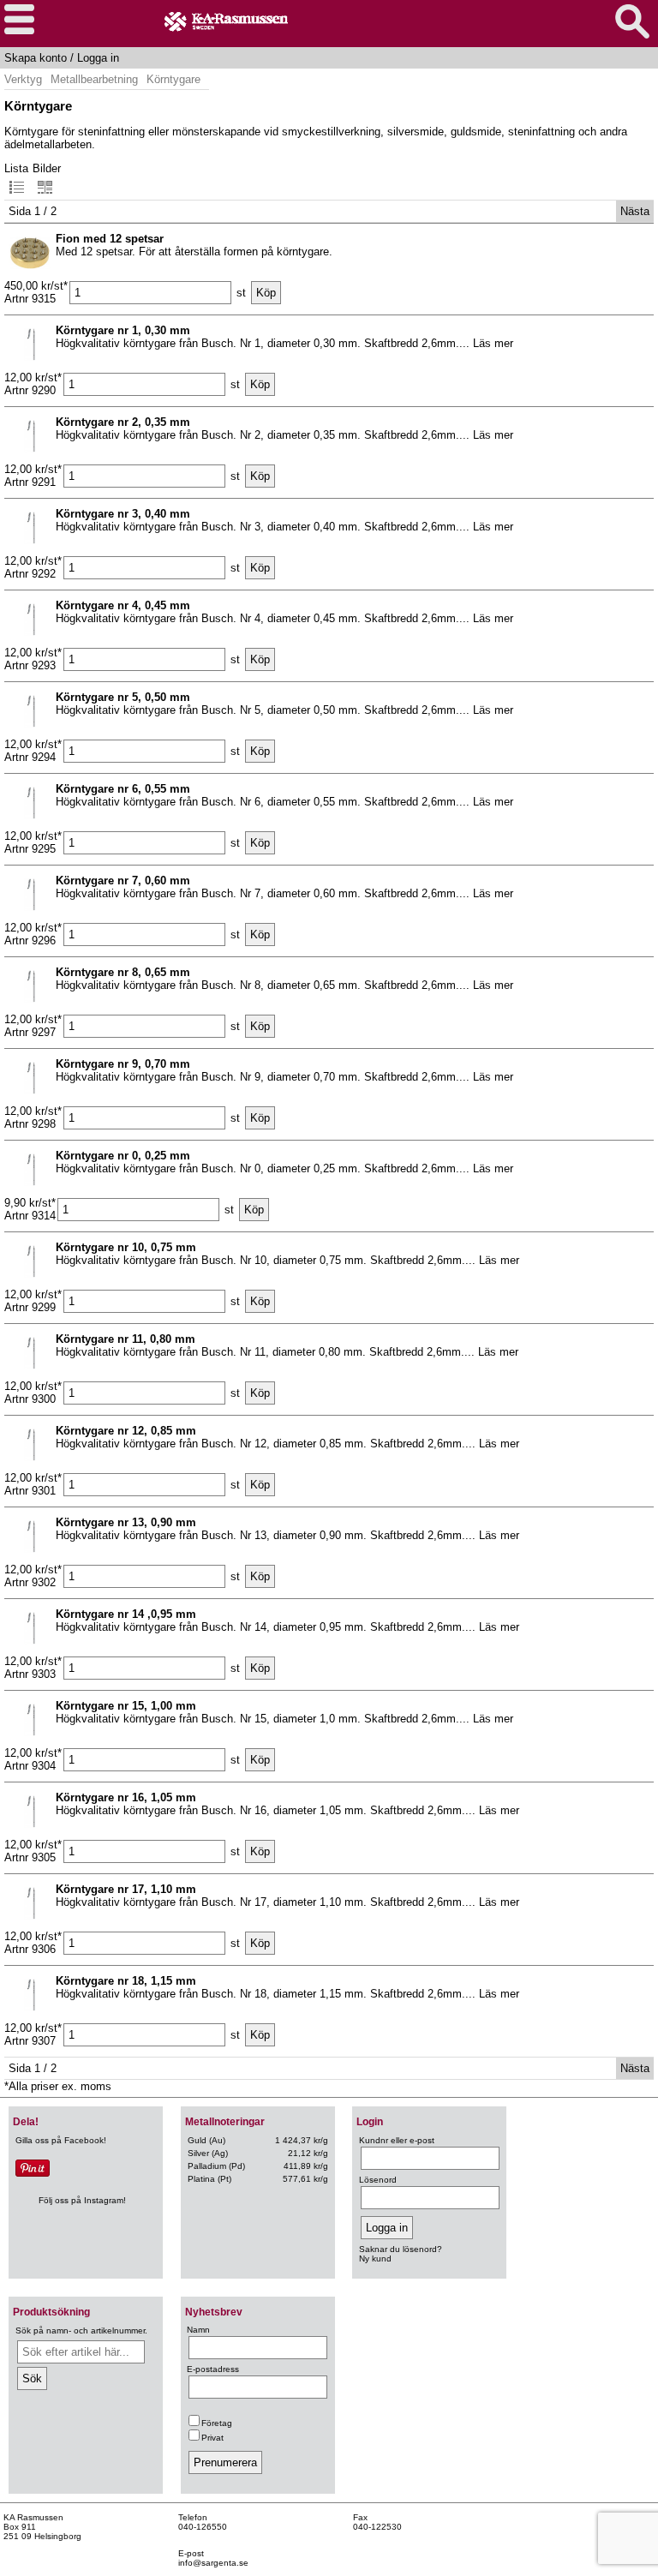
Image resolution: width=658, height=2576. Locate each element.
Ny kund (375, 2258)
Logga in (98, 58)
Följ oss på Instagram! (82, 2200)
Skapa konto (36, 58)
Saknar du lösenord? (401, 2249)
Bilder (47, 168)
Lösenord (378, 2180)
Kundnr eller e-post (397, 2140)
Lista (16, 168)
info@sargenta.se (213, 2563)
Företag (217, 2423)
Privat (212, 2438)
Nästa (635, 211)
